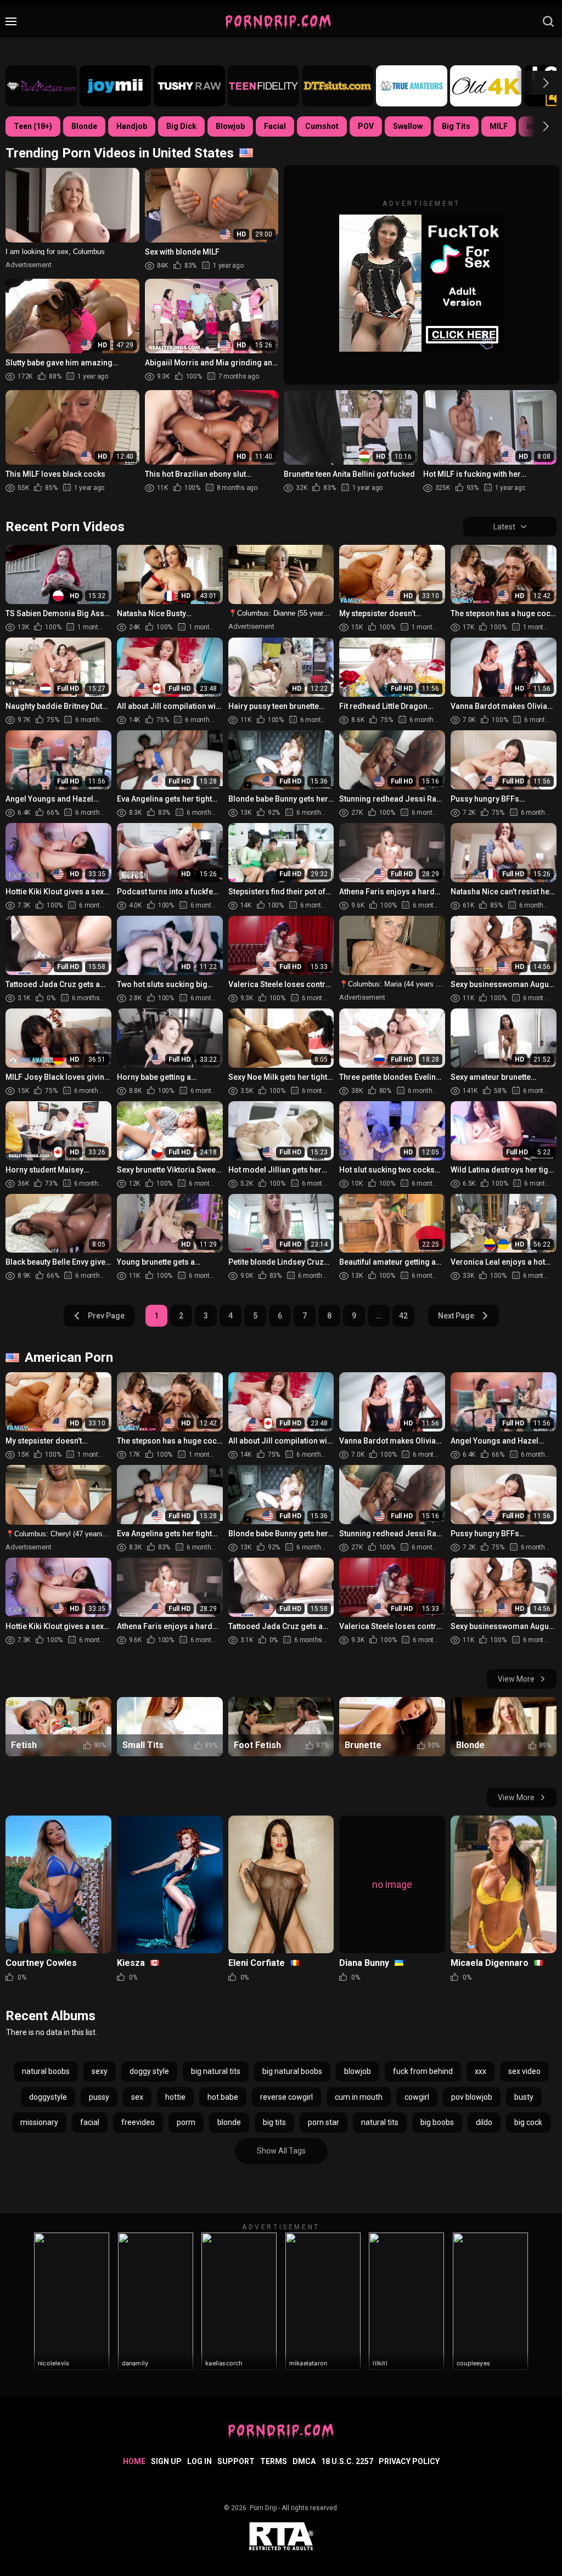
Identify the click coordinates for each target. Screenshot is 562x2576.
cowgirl (417, 2097)
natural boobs (46, 2071)
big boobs (437, 2122)
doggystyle (48, 2097)
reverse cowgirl (286, 2097)
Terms (274, 2461)
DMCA (304, 2461)
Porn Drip (263, 2508)
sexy (100, 2071)
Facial (275, 126)
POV (366, 126)
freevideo (138, 2122)
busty (524, 2097)
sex (137, 2097)
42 (403, 1316)
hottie (175, 2097)
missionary (39, 2122)
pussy (99, 2097)
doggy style (149, 2071)
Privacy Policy (409, 2461)
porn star (324, 2122)
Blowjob (230, 126)
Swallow (408, 126)
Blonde (84, 126)
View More (516, 1679)
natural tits (380, 2122)
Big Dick (181, 126)
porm (186, 2122)
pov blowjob (472, 2097)
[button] (536, 83)
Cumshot (322, 126)
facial (90, 2122)
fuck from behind (423, 2071)
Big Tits (456, 126)
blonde (229, 2122)
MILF (499, 126)
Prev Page (106, 1316)
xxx (480, 2071)
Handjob (132, 126)
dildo (484, 2122)
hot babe (223, 2097)
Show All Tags (281, 2151)
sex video (524, 2071)
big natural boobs (292, 2071)
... (379, 1316)
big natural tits (216, 2071)
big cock (528, 2122)
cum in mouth (359, 2097)
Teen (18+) (33, 126)
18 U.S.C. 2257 (347, 2461)
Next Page (456, 1316)
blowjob (358, 2071)
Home (134, 2461)
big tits (274, 2122)
